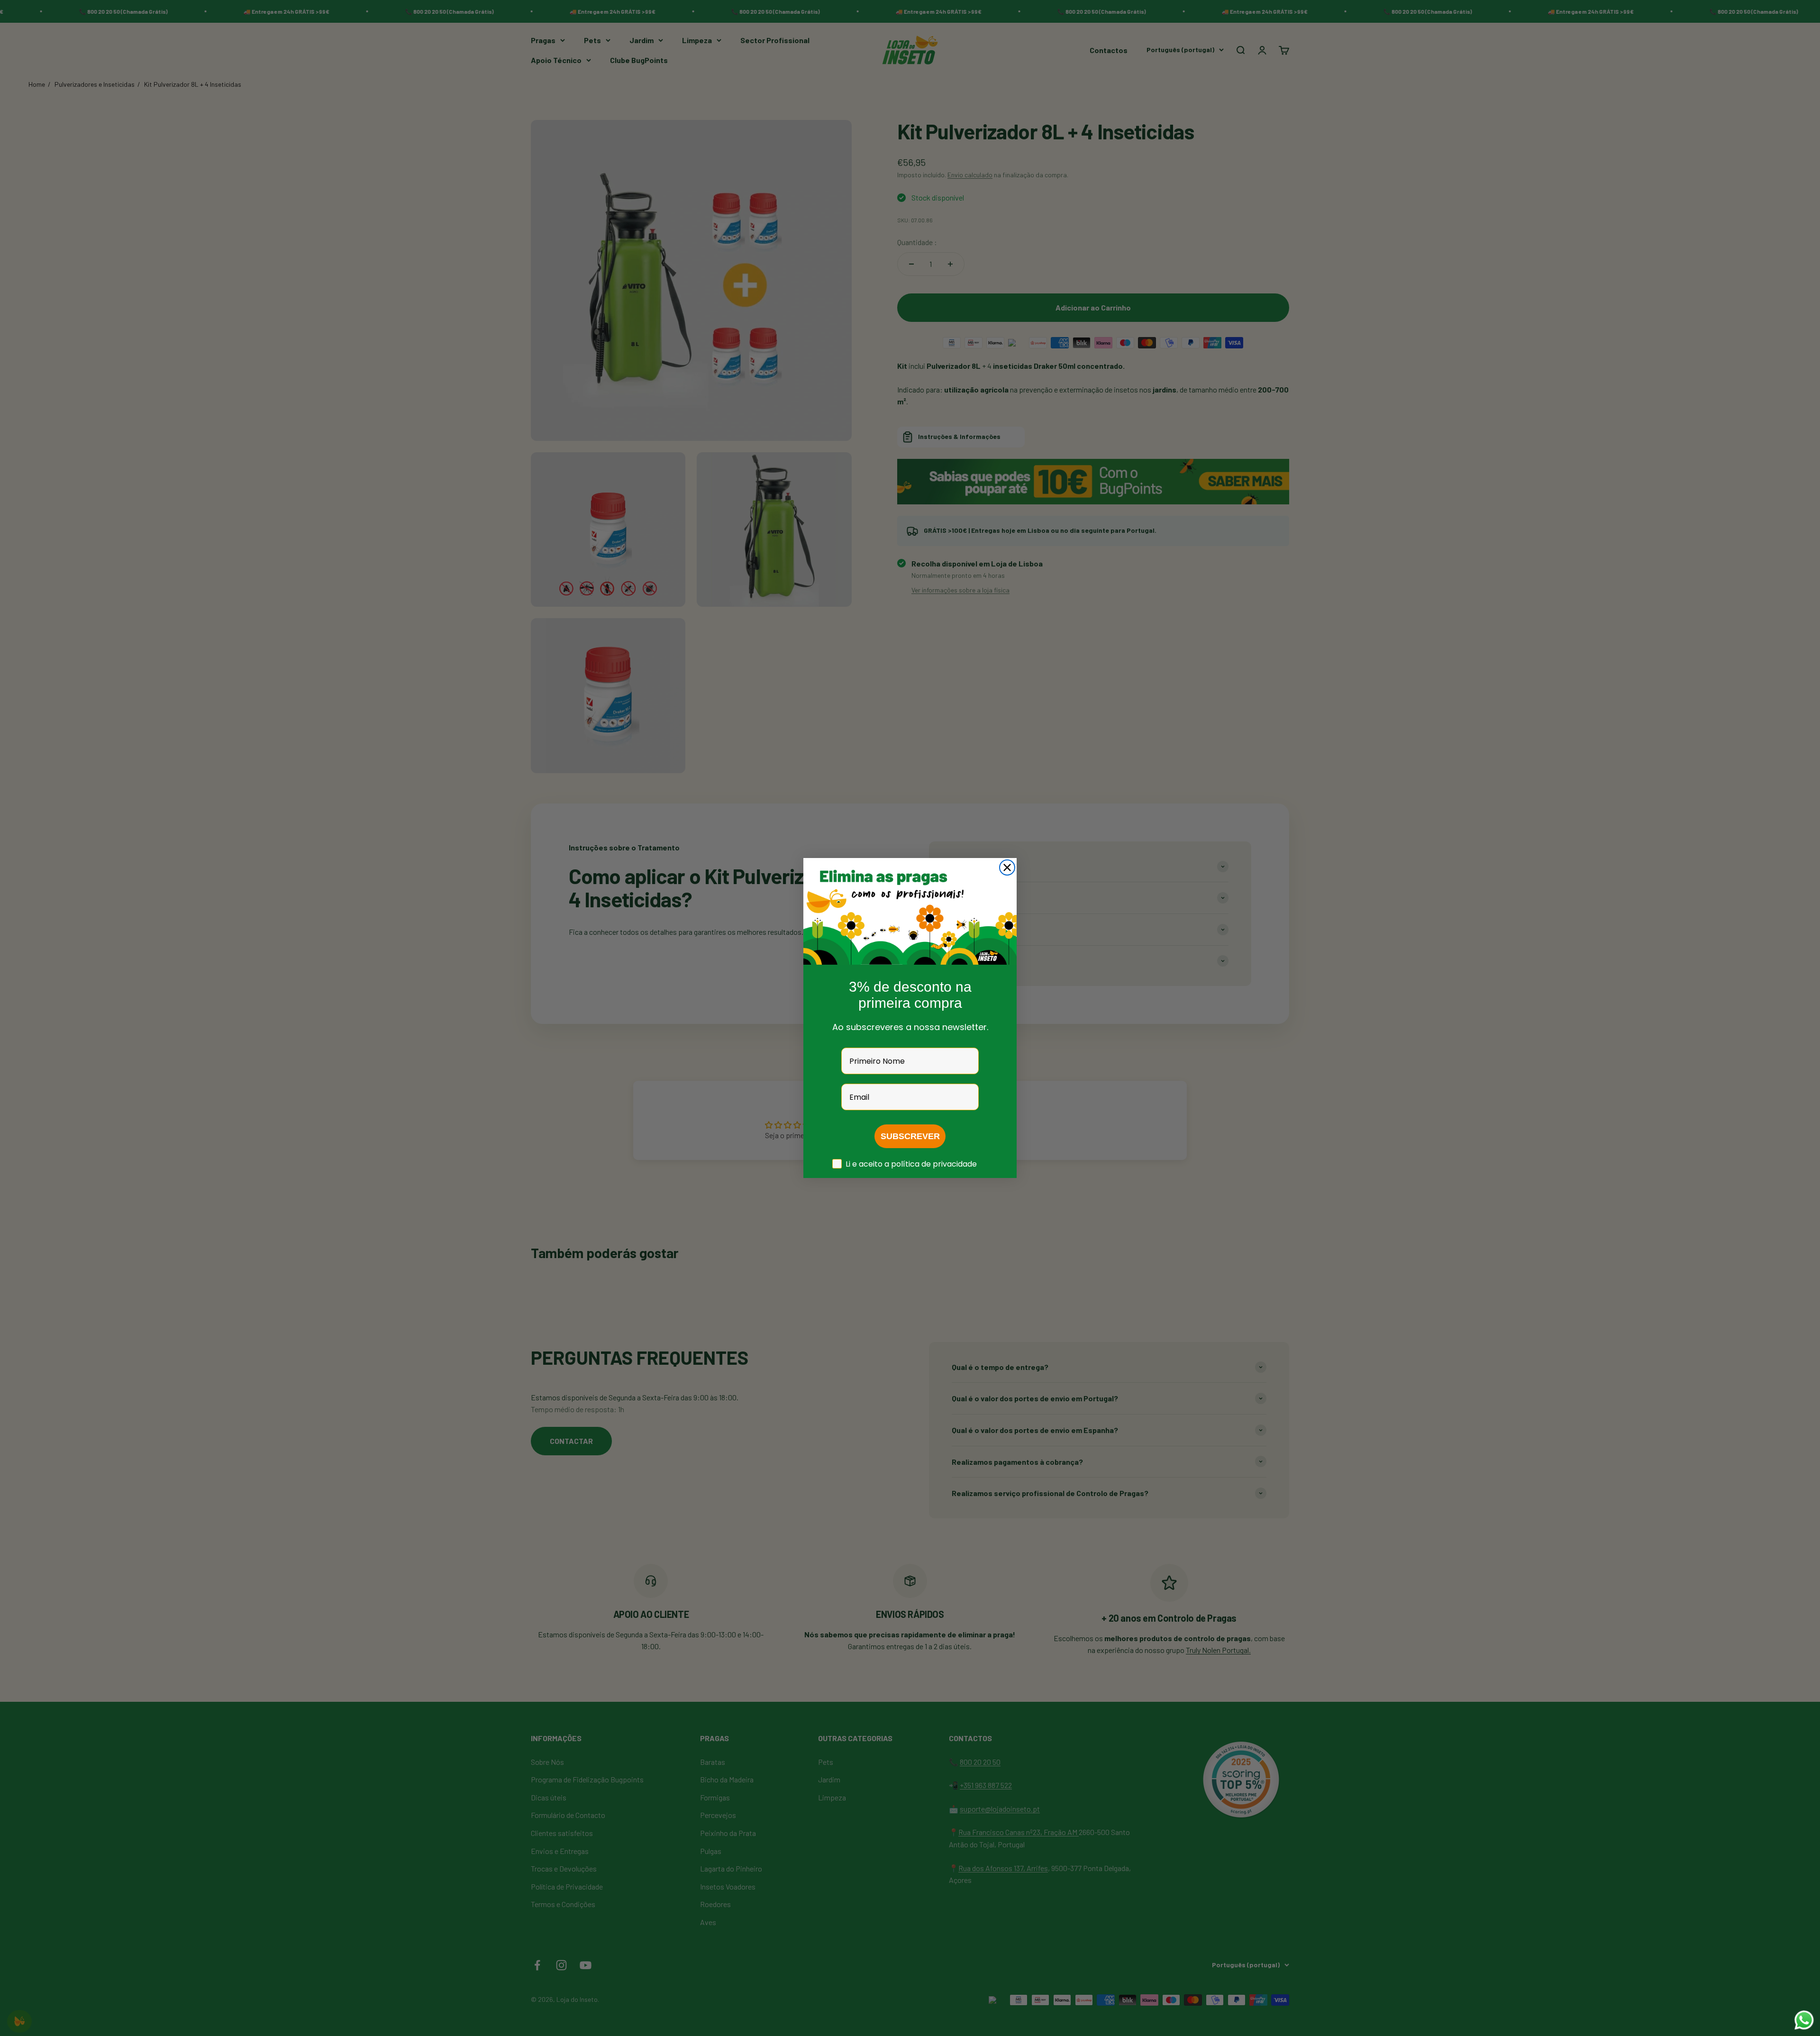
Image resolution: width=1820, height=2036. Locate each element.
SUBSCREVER (910, 1136)
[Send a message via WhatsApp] (1804, 2020)
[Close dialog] (1007, 867)
